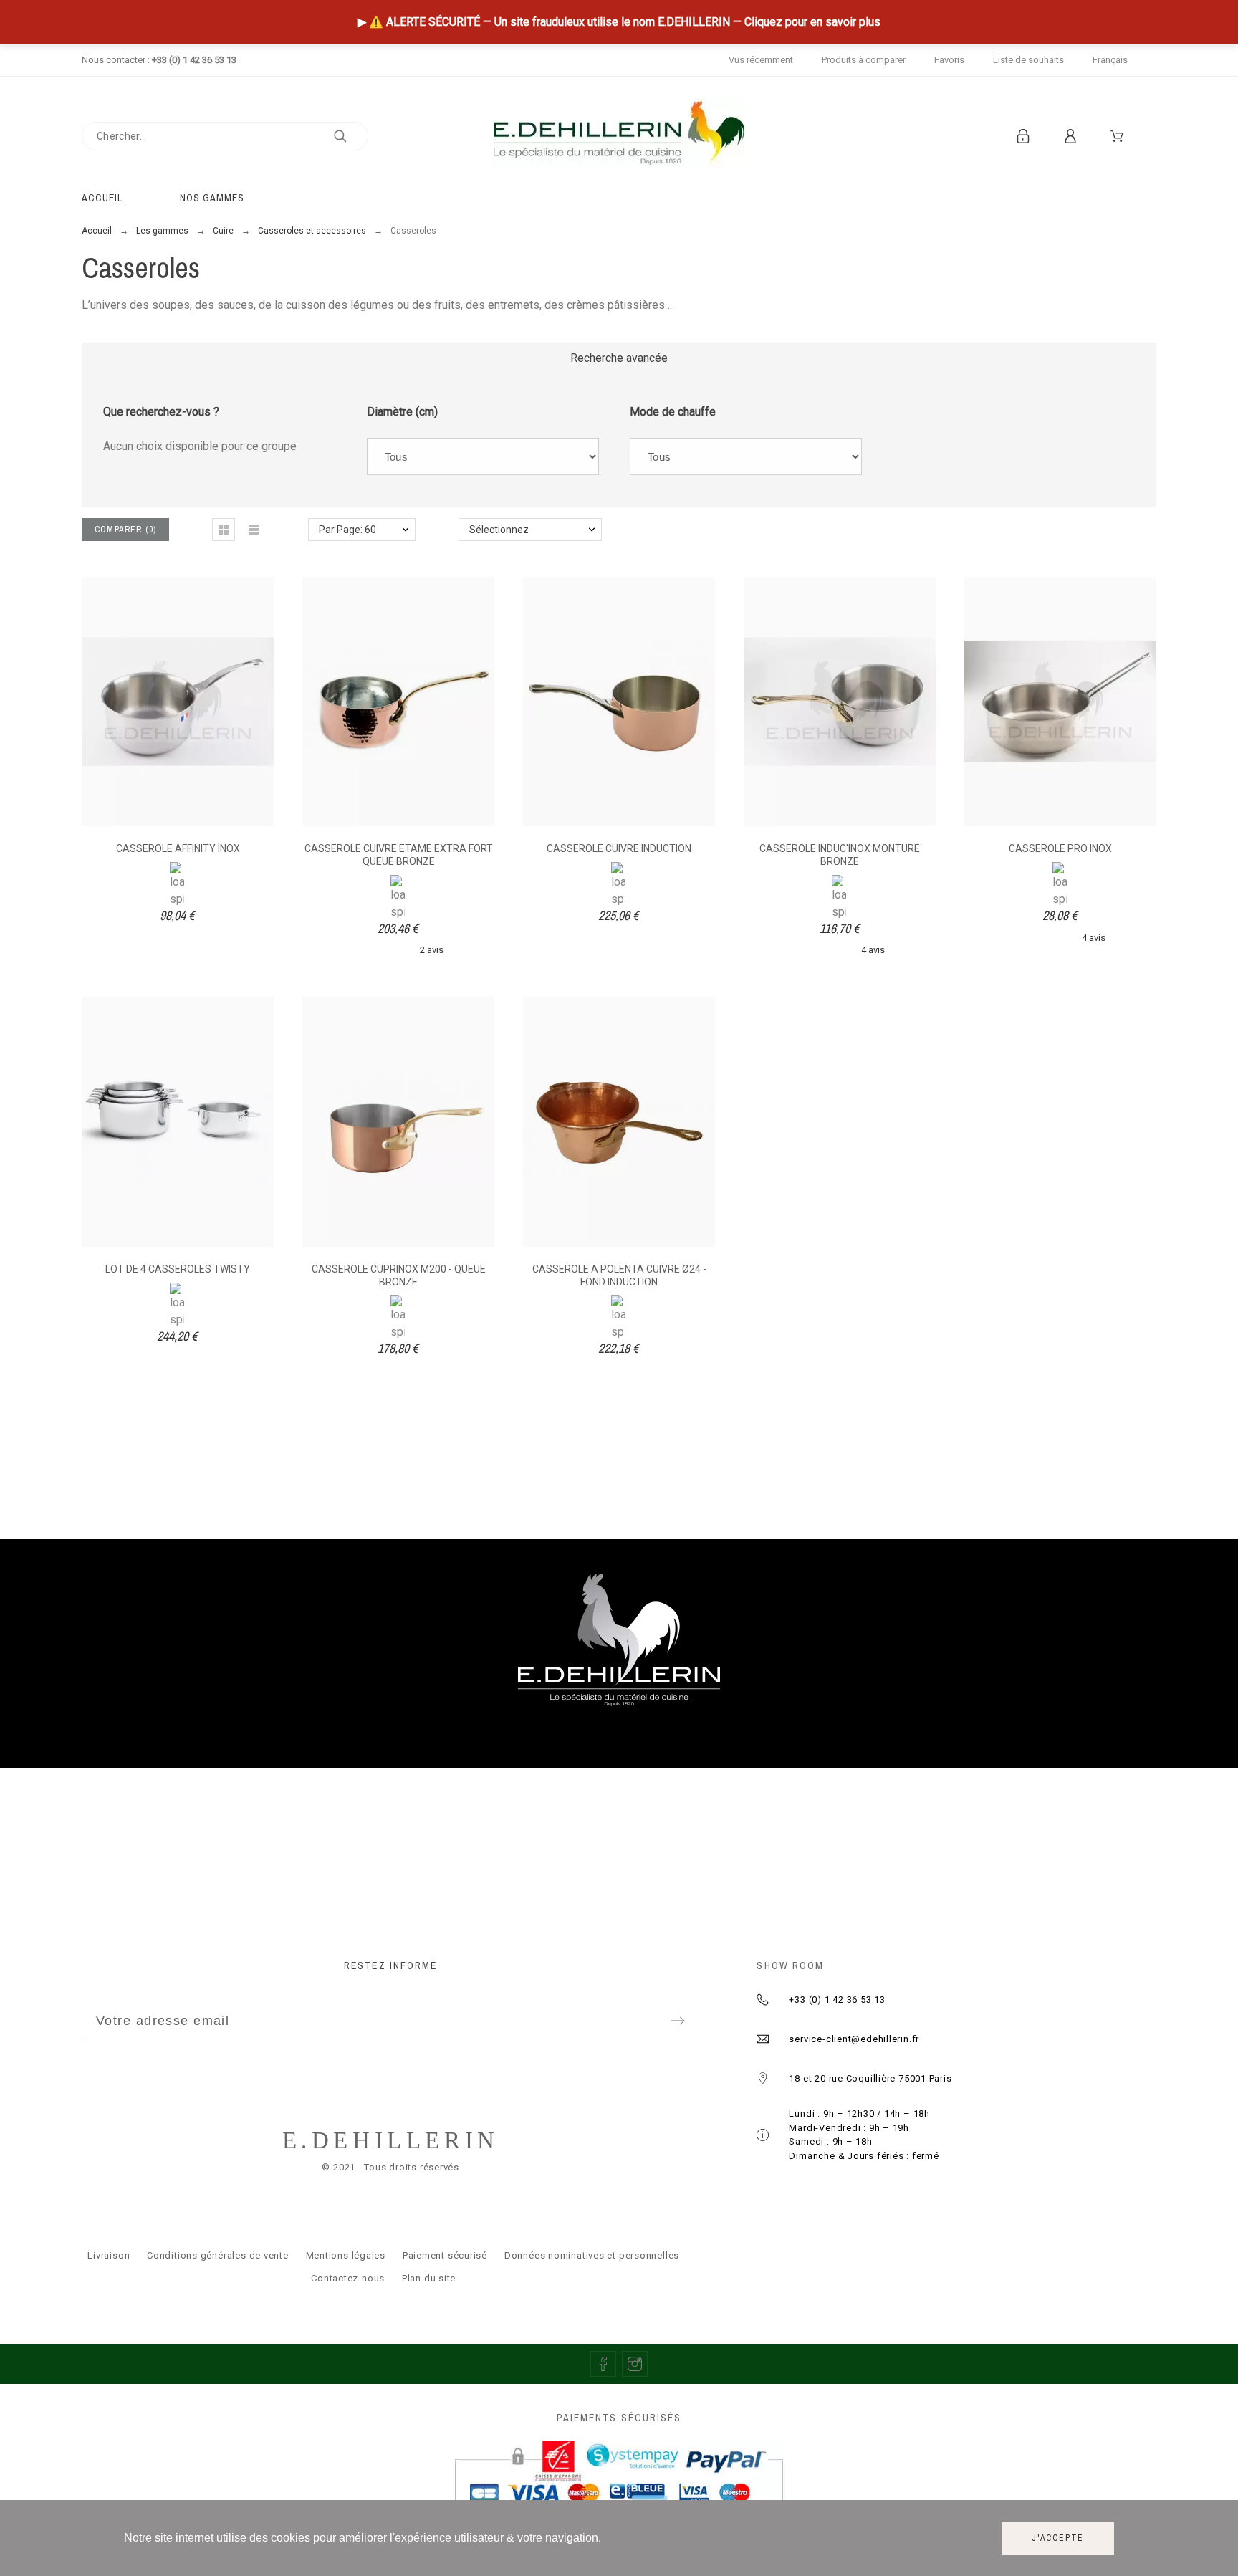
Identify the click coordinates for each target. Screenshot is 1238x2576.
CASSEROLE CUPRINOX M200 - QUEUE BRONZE (399, 1275)
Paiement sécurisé (445, 2255)
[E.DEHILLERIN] (619, 136)
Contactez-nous (348, 2278)
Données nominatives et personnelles (592, 2255)
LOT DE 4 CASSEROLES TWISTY (178, 1269)
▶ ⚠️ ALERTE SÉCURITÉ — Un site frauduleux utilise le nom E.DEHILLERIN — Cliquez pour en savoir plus (619, 22)
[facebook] (603, 2364)
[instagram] (635, 2364)
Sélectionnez (499, 530)
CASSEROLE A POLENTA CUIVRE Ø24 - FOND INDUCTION (619, 1275)
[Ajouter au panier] (801, 702)
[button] (224, 530)
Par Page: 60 (347, 530)
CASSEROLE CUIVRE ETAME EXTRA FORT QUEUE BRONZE (399, 855)
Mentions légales (346, 2255)
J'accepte (1058, 2538)
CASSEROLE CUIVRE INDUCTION (619, 848)
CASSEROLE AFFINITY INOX (178, 848)
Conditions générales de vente (218, 2255)
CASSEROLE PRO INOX (1060, 848)
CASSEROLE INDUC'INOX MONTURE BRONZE (840, 855)
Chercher (350, 136)
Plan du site (429, 2278)
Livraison (109, 2255)
